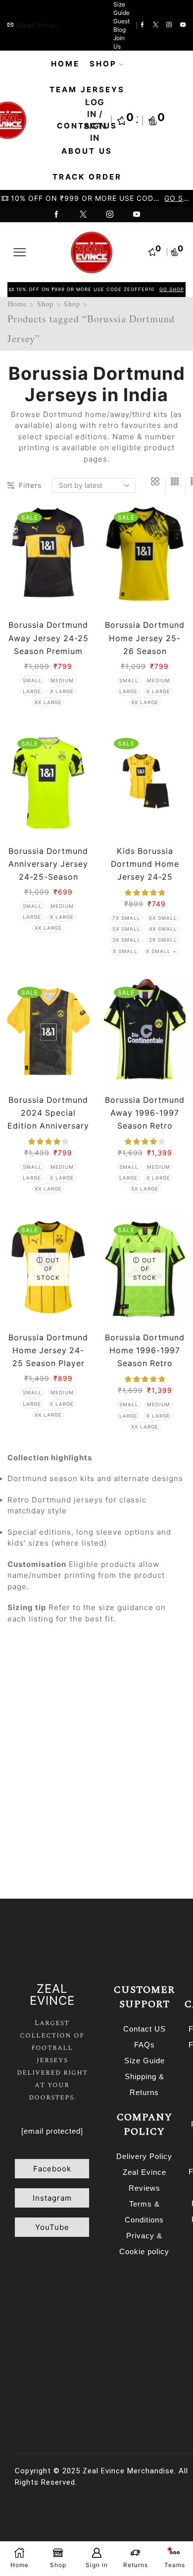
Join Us (119, 42)
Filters (30, 485)
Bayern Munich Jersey (57, 1857)
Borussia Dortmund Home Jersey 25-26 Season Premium (145, 644)
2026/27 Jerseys (47, 1805)
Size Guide (121, 8)
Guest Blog (121, 25)
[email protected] (44, 25)
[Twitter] (156, 25)
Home (65, 64)
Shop (103, 64)
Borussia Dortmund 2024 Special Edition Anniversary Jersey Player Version (48, 1126)
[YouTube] (183, 25)
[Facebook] (142, 25)
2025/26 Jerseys (131, 1788)
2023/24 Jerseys (131, 1770)
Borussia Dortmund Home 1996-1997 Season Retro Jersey (145, 1357)
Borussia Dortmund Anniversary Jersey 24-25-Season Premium (48, 870)
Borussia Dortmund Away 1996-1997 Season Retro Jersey (145, 1119)
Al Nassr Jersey (45, 1823)
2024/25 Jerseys (47, 1788)
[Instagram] (169, 25)
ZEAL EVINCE (52, 1995)
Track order (87, 177)
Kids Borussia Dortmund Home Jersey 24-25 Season (145, 870)
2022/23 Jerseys (47, 1770)
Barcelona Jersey (124, 1840)
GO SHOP (178, 198)
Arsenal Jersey (43, 1840)
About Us (87, 151)
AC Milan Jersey (129, 1805)
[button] (52, 2169)
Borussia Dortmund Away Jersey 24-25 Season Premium (48, 638)
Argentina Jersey (127, 1823)
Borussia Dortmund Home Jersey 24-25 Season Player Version (48, 1357)
